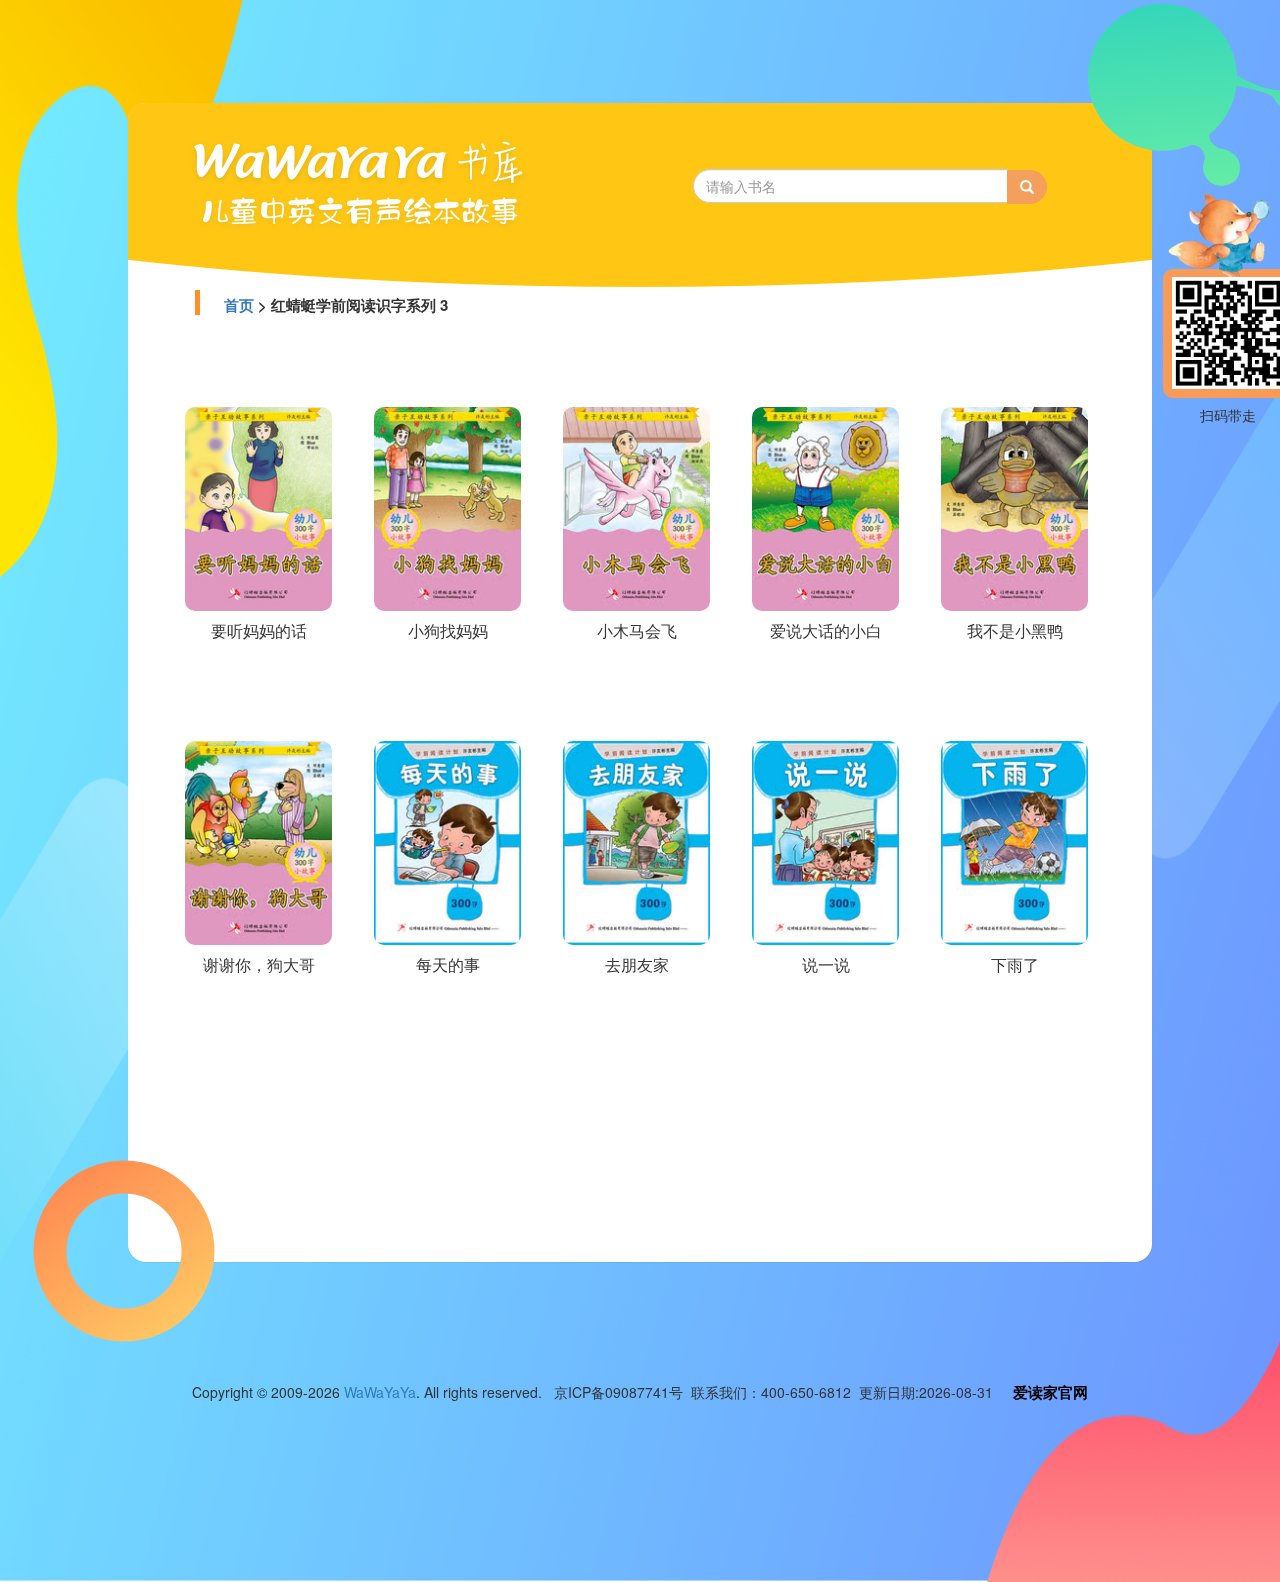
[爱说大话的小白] (825, 507)
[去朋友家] (636, 841)
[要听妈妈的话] (258, 507)
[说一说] (825, 841)
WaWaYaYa (380, 1392)
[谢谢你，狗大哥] (258, 841)
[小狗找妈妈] (447, 507)
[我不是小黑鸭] (1014, 507)
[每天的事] (447, 841)
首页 (239, 305)
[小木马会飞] (636, 507)
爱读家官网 (1050, 1392)
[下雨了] (1014, 841)
